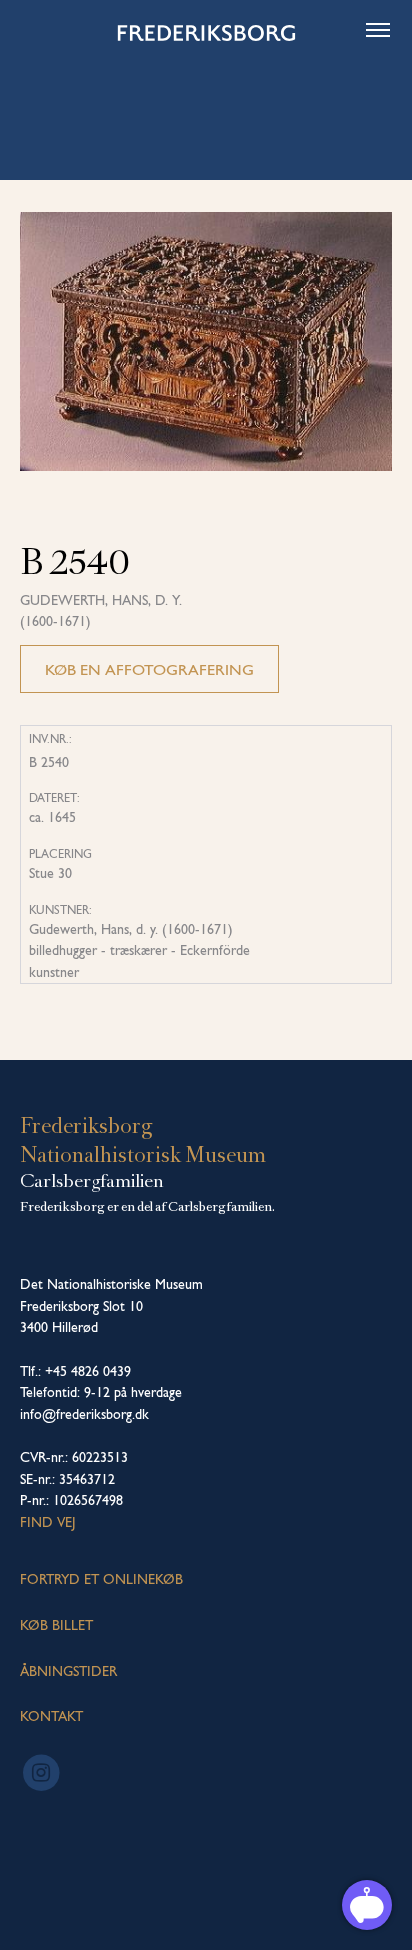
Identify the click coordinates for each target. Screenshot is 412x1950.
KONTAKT (51, 1716)
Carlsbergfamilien (92, 1181)
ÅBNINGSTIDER (68, 1671)
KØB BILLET (56, 1625)
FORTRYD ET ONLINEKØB (101, 1579)
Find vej (48, 1522)
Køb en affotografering (149, 669)
